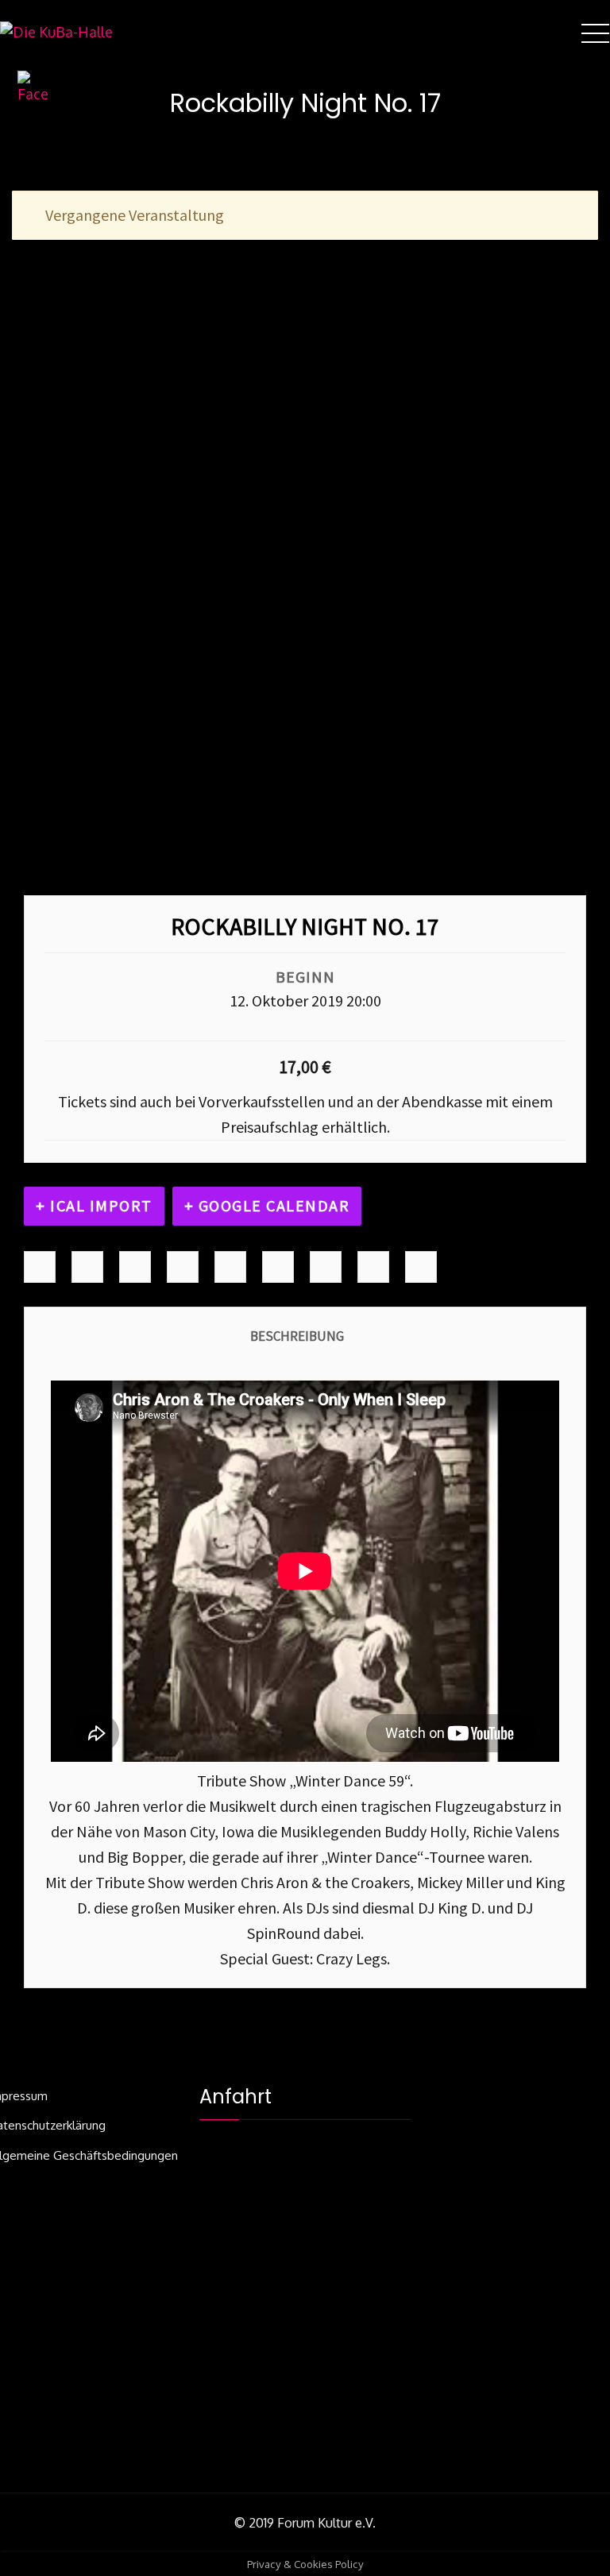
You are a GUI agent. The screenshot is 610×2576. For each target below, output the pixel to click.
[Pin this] (278, 1267)
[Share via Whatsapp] (421, 1267)
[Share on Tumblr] (183, 1267)
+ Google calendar (267, 1205)
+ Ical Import (94, 1205)
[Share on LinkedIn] (135, 1267)
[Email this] (373, 1267)
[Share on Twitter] (87, 1267)
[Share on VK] (326, 1267)
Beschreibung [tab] (297, 1336)
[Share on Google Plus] (230, 1267)
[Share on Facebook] (40, 1267)
